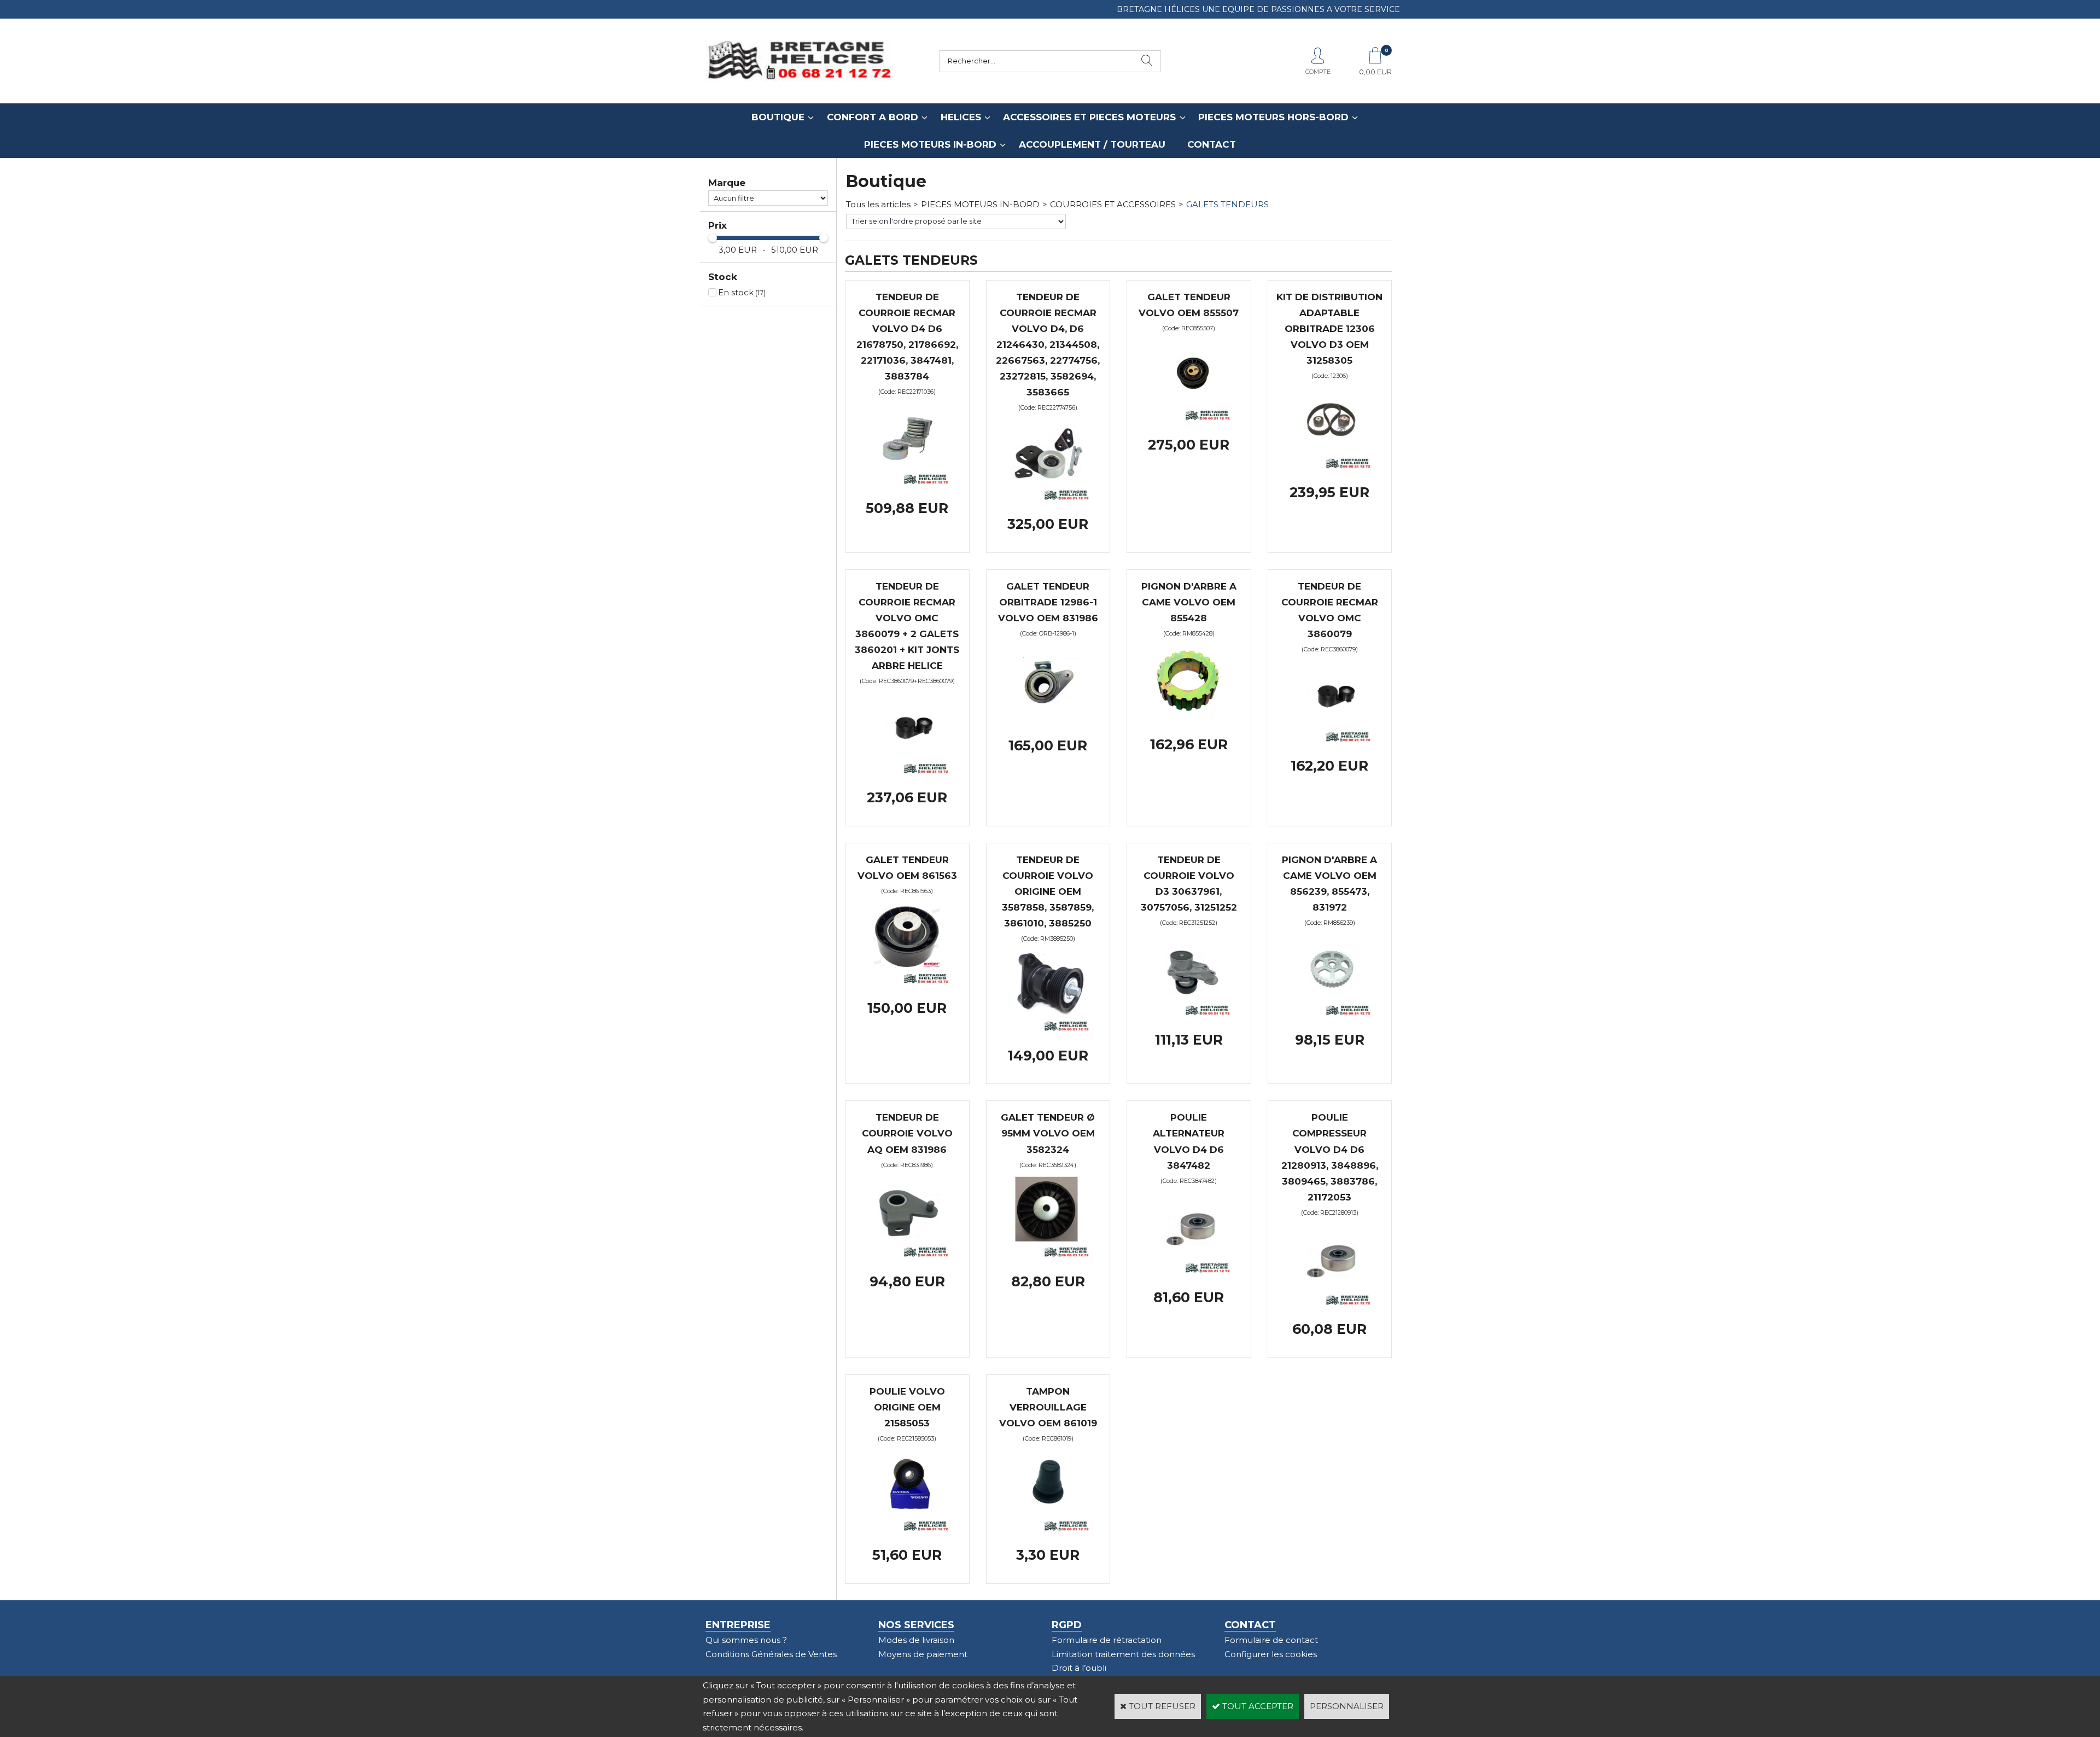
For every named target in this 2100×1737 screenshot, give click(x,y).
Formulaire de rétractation (1107, 1640)
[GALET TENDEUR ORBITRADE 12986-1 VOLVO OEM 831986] (1048, 719)
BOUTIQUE (778, 117)
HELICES (961, 117)
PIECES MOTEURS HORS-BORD (1273, 117)
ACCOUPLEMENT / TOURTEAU (1092, 144)
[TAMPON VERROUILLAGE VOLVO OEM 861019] (1048, 1528)
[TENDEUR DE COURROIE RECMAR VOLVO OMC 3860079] (1329, 739)
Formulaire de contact (1271, 1640)
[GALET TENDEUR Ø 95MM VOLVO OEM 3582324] (1048, 1254)
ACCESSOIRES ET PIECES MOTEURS (1089, 117)
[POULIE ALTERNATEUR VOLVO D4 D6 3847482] (1189, 1270)
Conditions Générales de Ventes (771, 1654)
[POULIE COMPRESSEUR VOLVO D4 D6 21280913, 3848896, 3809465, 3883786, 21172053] (1329, 1302)
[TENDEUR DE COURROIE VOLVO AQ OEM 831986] (907, 1254)
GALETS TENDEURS (1227, 204)
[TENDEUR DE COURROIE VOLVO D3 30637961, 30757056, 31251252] (1189, 1013)
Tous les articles (878, 204)
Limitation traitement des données (1123, 1654)
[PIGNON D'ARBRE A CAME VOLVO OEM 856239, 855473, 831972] (1329, 1013)
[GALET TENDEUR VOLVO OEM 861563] (907, 981)
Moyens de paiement (923, 1654)
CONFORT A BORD (873, 117)
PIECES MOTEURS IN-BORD (930, 144)
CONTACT (1212, 144)
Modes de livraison (916, 1640)
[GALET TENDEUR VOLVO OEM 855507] (1189, 418)
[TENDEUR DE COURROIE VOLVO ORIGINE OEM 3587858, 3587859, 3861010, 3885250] (1048, 1028)
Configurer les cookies (1271, 1654)
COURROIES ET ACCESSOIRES (1113, 204)
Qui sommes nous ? (746, 1640)
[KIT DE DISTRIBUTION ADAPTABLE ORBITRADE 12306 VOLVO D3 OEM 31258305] (1329, 466)
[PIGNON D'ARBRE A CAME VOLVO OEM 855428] (1189, 717)
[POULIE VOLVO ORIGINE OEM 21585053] (907, 1528)
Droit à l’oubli (1079, 1668)
